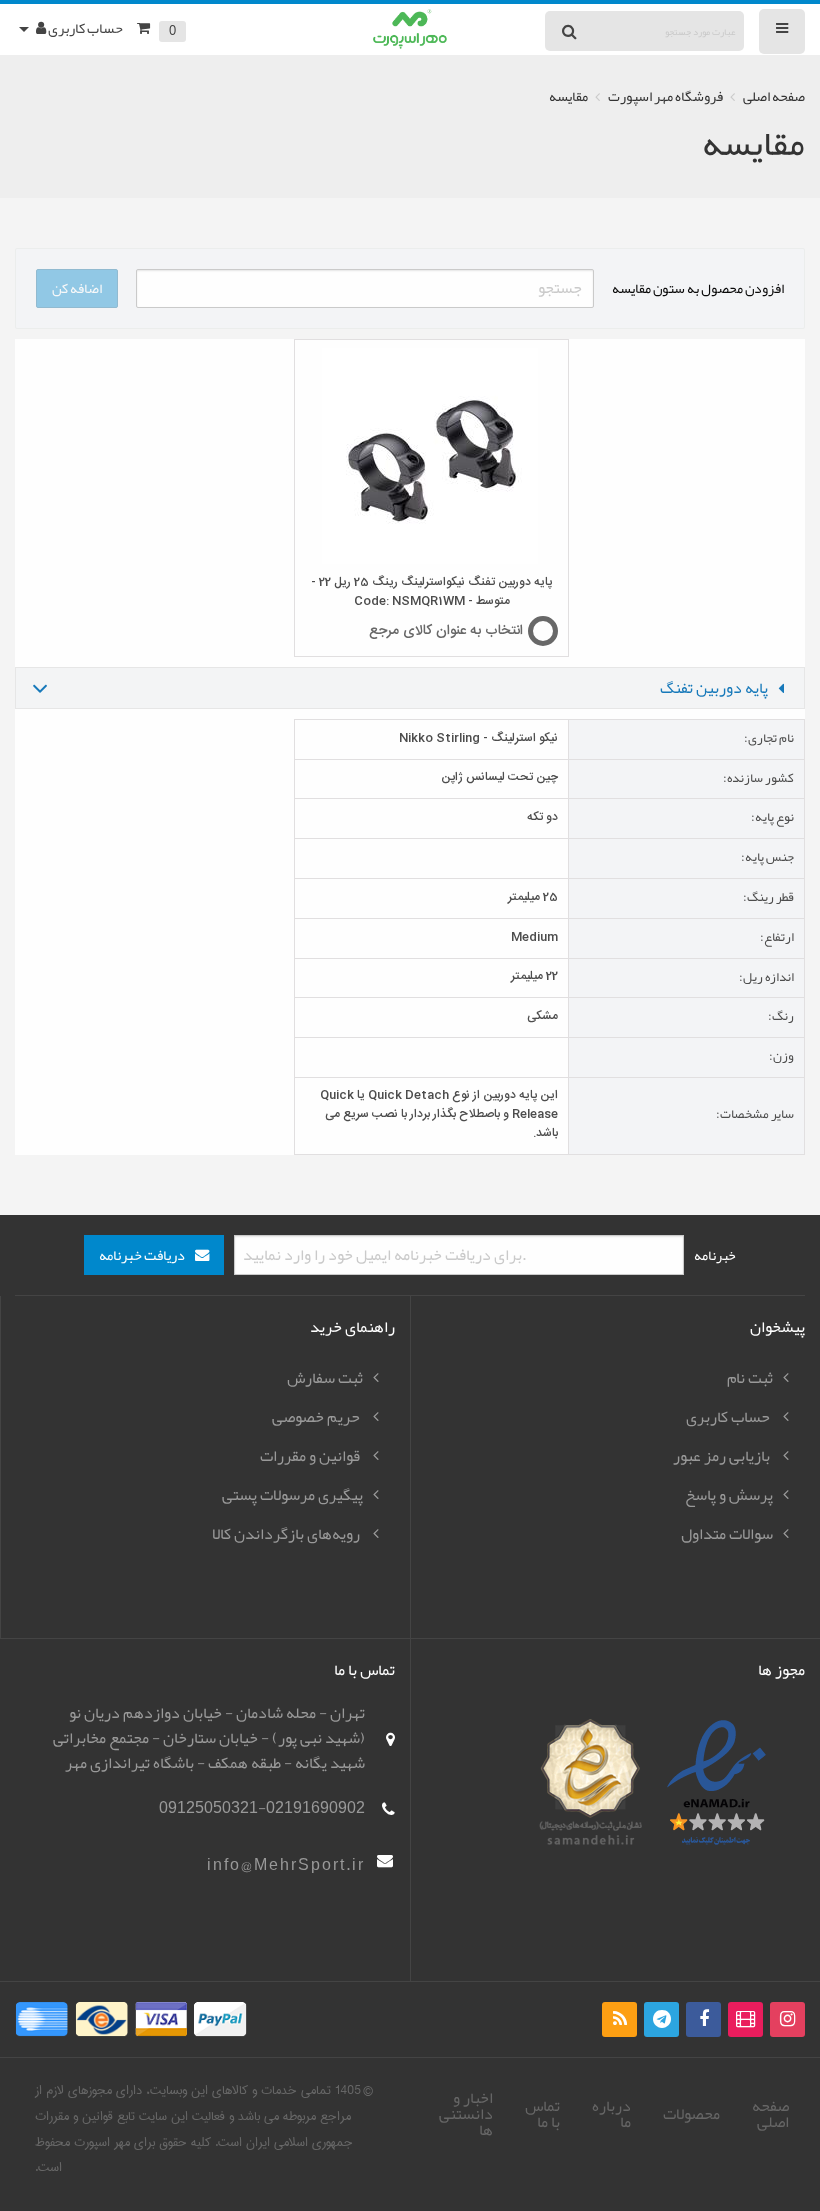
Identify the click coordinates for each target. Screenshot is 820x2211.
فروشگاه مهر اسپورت (665, 96)
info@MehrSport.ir (286, 1865)
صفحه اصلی (774, 96)
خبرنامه (715, 1255)
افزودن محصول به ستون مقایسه (698, 288)
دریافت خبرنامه (142, 1255)
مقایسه (568, 96)
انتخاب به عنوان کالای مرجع (446, 631)
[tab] (410, 688)
